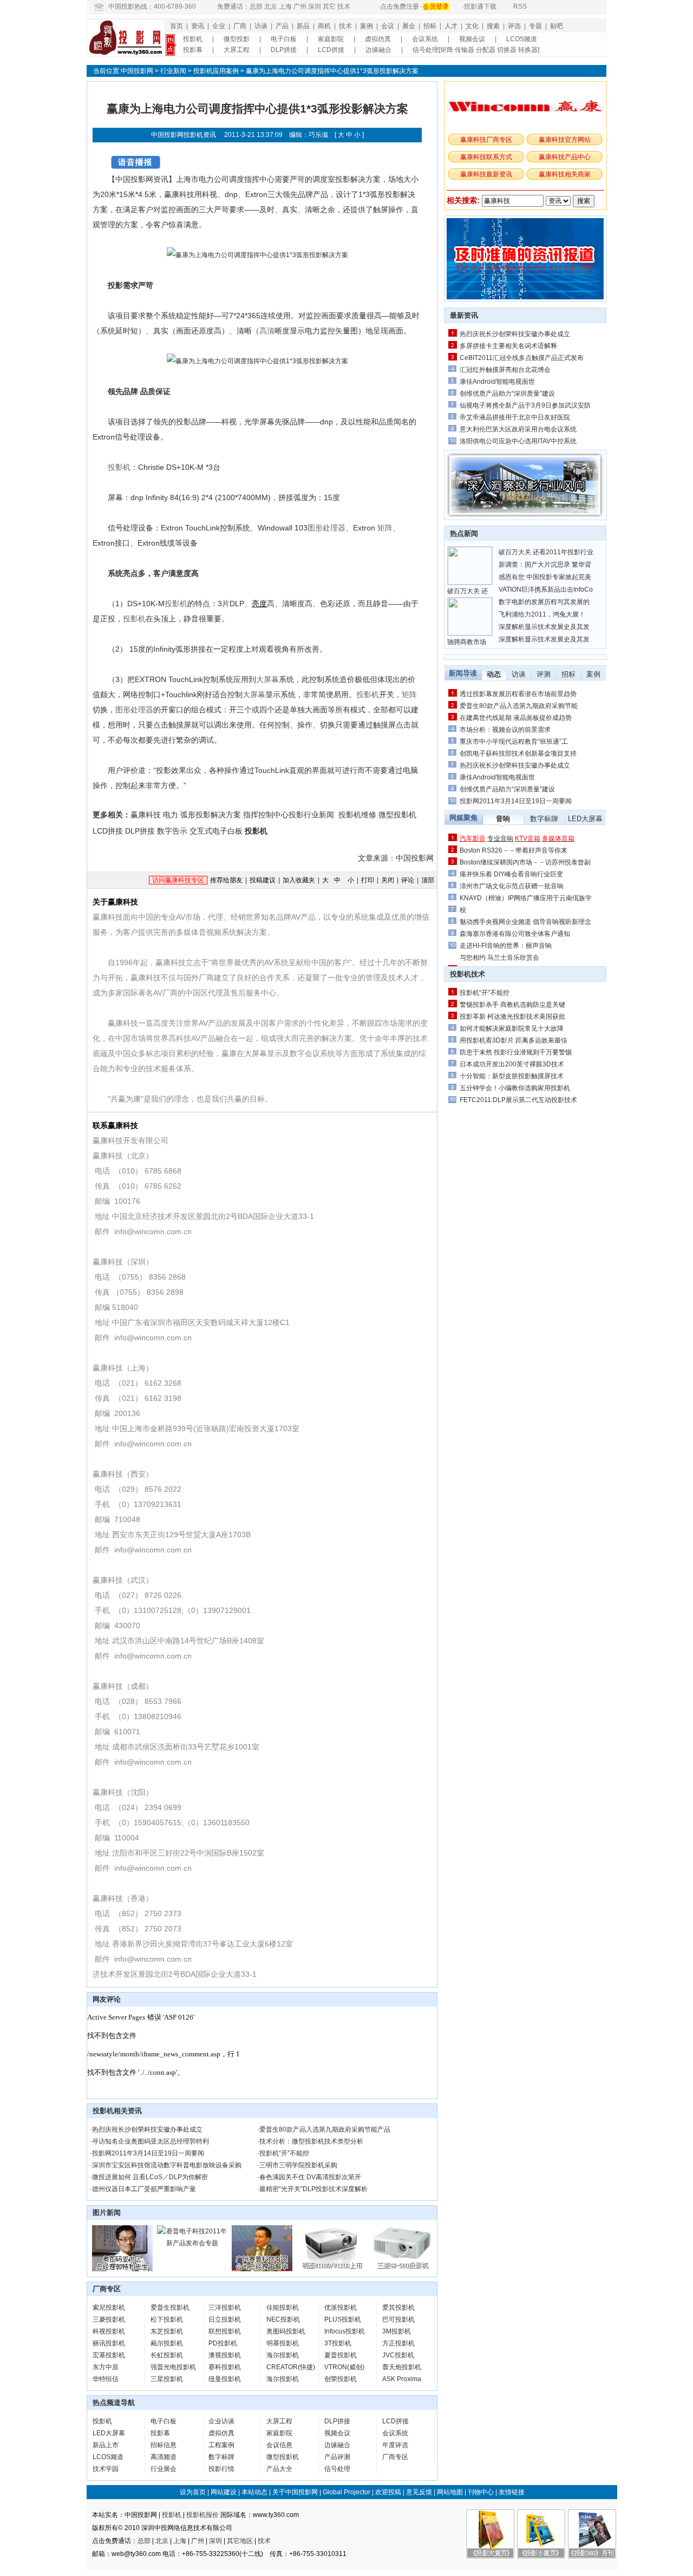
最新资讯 (464, 315)
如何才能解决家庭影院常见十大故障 (512, 1028)
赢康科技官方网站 (565, 140)
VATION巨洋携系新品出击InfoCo (546, 589)
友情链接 (512, 2492)
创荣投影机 (341, 2379)
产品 (282, 26)
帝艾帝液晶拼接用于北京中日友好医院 (515, 417)
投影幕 (193, 50)
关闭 (388, 880)
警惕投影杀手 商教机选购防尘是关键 (512, 1005)
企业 (219, 26)
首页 (176, 26)
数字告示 (172, 831)
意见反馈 (419, 2492)
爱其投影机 (398, 2308)
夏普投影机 (341, 2355)
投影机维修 (357, 815)
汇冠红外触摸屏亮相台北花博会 (505, 370)
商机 (324, 26)
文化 (472, 26)
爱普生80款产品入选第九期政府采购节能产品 (325, 2129)
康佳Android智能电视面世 (497, 382)
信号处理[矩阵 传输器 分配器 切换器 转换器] (476, 50)
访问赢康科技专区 (178, 880)
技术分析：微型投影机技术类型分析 (311, 2141)
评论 (408, 880)
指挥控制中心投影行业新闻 (289, 815)
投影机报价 (202, 2515)
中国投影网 (137, 71)
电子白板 (284, 39)
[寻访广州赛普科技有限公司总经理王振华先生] (262, 2269)
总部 (256, 6)
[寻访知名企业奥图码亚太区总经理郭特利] (122, 2269)
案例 (367, 26)
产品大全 (279, 2469)
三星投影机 (167, 2379)
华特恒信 (106, 2379)
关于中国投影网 (295, 2492)
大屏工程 (237, 50)
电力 (171, 815)
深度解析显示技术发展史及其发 (544, 627)
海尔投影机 (283, 2355)
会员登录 (436, 6)
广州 (300, 6)
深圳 (315, 6)
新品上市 (106, 2445)
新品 (303, 26)
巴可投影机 (398, 2319)
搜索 (493, 26)
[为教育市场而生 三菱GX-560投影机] (402, 2269)
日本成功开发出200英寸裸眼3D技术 (512, 1064)
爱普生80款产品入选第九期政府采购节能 (519, 706)
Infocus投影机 (345, 2331)
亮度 (259, 604)
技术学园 (106, 2469)
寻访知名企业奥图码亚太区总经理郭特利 (151, 2141)
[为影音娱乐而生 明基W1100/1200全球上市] (332, 2269)
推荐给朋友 (226, 880)
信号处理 (337, 2469)
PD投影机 (223, 2343)
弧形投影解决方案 (211, 815)
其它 (329, 6)
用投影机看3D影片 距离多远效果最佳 (514, 1040)
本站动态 (254, 2492)
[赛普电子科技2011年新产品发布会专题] (192, 2243)
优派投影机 (341, 2308)
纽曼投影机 (225, 2379)
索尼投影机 (109, 2308)
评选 (514, 26)
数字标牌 (221, 2457)
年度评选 (395, 2445)
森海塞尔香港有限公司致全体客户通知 (515, 934)
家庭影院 (331, 39)
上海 (285, 6)
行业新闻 (173, 71)
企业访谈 (221, 2421)
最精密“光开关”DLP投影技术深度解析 (313, 2189)
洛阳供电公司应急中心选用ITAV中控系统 (518, 441)
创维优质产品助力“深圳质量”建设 (507, 394)
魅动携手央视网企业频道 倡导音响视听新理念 (525, 922)
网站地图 (450, 2492)
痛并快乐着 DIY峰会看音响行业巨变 (511, 874)
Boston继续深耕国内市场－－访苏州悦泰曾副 (525, 862)
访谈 (261, 26)
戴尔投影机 (167, 2343)
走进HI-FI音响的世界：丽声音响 (506, 946)
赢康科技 (146, 815)
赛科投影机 (225, 2367)
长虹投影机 (167, 2355)
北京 (271, 6)
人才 (451, 26)
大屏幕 (267, 679)
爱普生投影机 (170, 2308)
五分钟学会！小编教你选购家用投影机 (515, 1088)
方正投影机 (398, 2343)
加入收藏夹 (299, 880)
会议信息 (279, 2445)
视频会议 (472, 39)
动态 (494, 674)
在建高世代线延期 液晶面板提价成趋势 (516, 718)
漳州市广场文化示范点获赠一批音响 (512, 886)
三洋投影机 (225, 2308)
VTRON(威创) (344, 2367)
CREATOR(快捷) (291, 2367)
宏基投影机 (109, 2355)
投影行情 (221, 2469)
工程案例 (221, 2445)
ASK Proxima (402, 2379)
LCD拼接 (331, 50)
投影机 (193, 39)
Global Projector (346, 2492)
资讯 (198, 26)
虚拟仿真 (378, 39)
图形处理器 (326, 528)
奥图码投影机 (286, 2331)
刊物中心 (481, 2492)
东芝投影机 (167, 2331)
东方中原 (106, 2367)
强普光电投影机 (173, 2367)
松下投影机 (167, 2319)
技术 (344, 6)
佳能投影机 (283, 2308)
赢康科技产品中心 (565, 157)
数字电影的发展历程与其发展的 (544, 602)
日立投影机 (225, 2319)
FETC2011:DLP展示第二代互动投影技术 (518, 1100)
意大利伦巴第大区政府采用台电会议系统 (518, 429)
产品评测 (337, 2457)
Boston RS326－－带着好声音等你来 (514, 850)
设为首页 (193, 2492)
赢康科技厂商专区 (486, 140)
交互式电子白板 (216, 831)
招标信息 (164, 2445)
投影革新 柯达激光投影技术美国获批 (512, 1017)
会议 (388, 26)
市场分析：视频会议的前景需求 (505, 730)
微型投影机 (397, 815)
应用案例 (226, 71)
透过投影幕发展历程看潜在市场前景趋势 (518, 694)
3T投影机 (338, 2343)
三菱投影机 (109, 2319)
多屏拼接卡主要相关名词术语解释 (508, 346)
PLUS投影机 (343, 2319)
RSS (520, 6)
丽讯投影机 (109, 2343)
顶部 (428, 880)
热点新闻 (464, 533)
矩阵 (385, 528)
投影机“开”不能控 (284, 2153)
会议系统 (425, 39)
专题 (535, 26)
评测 (544, 674)
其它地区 (240, 2541)
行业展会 (164, 2469)
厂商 (240, 26)
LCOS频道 (522, 39)
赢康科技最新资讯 (486, 174)
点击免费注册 (400, 6)
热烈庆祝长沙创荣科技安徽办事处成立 (147, 2129)
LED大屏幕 (109, 2433)
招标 (430, 26)
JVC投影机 (398, 2355)
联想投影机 (225, 2331)
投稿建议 (263, 880)
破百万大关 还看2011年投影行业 (546, 552)
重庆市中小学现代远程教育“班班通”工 (514, 742)
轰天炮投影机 (402, 2367)
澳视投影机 (225, 2355)
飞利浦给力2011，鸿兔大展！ (542, 614)
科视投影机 (109, 2331)
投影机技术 (468, 974)
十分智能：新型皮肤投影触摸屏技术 (512, 1076)
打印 (368, 880)
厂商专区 (395, 2457)
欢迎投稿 (388, 2492)
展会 (409, 26)
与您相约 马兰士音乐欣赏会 (499, 958)
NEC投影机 (283, 2319)
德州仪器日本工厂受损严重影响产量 (144, 2189)
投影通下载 (480, 6)
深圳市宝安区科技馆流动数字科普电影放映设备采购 (167, 2165)
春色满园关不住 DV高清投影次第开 (310, 2177)
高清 (267, 331)
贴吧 (557, 26)
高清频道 (164, 2457)
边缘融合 (378, 50)
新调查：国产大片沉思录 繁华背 (545, 565)
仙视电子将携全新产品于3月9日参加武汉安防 (525, 405)
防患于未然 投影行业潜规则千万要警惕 (516, 1052)
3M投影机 (397, 2331)
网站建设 (224, 2492)
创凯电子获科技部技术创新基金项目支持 (518, 753)
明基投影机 (283, 2343)
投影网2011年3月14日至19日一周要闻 (148, 2153)
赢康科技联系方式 (486, 157)
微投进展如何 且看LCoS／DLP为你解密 (150, 2177)
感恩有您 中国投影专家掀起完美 (545, 577)
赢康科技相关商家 (565, 174)
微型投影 (237, 39)
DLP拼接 (284, 50)
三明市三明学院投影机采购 (298, 2165)
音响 (503, 819)
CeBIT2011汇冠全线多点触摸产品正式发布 (522, 358)
